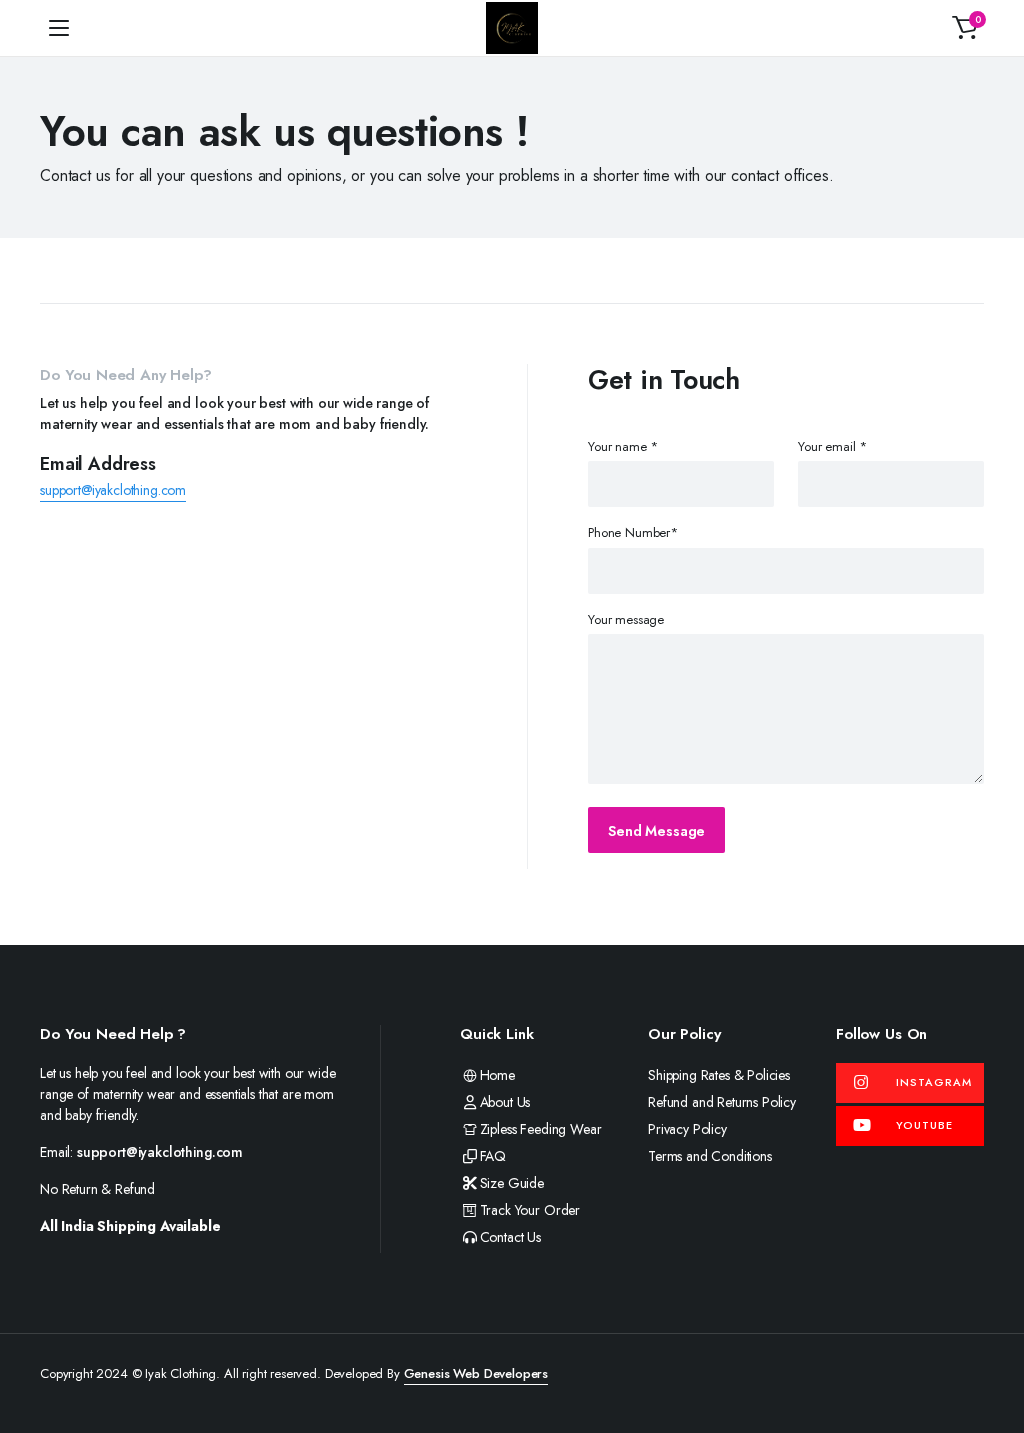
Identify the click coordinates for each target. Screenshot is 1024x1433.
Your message (626, 619)
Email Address (98, 464)
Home (497, 1075)
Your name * (623, 446)
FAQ (493, 1156)
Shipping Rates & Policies (719, 1075)
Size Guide (512, 1183)
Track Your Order (530, 1210)
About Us (505, 1102)
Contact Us (510, 1237)
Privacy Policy (687, 1129)
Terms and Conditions (710, 1156)
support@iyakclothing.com (113, 490)
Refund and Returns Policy (722, 1102)
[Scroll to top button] (992, 1343)
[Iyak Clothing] (512, 28)
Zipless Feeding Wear (540, 1129)
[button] (965, 28)
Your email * (832, 446)
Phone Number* (633, 532)
